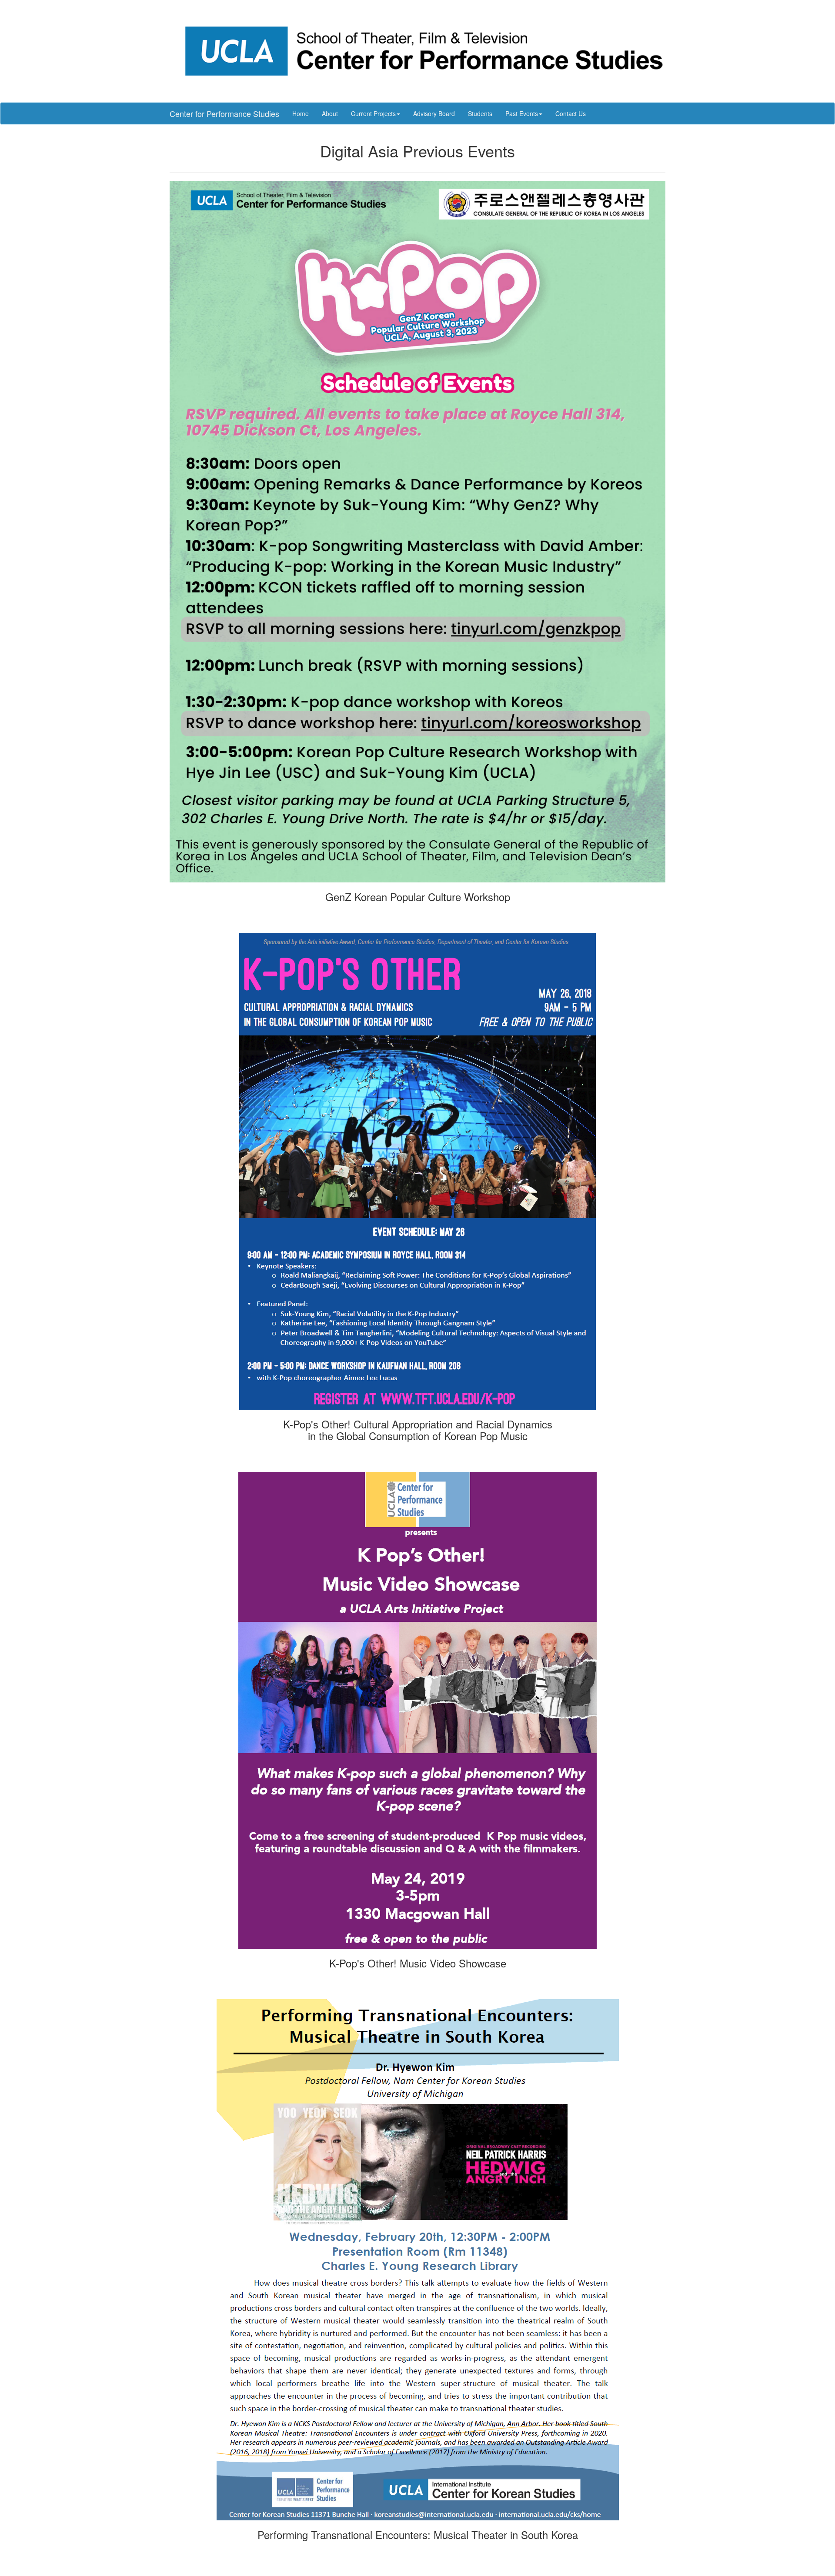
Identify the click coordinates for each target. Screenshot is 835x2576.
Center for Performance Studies (224, 113)
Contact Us (571, 113)
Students (480, 113)
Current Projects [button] (373, 113)
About (330, 113)
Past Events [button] (522, 113)
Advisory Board (434, 113)
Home (301, 113)
